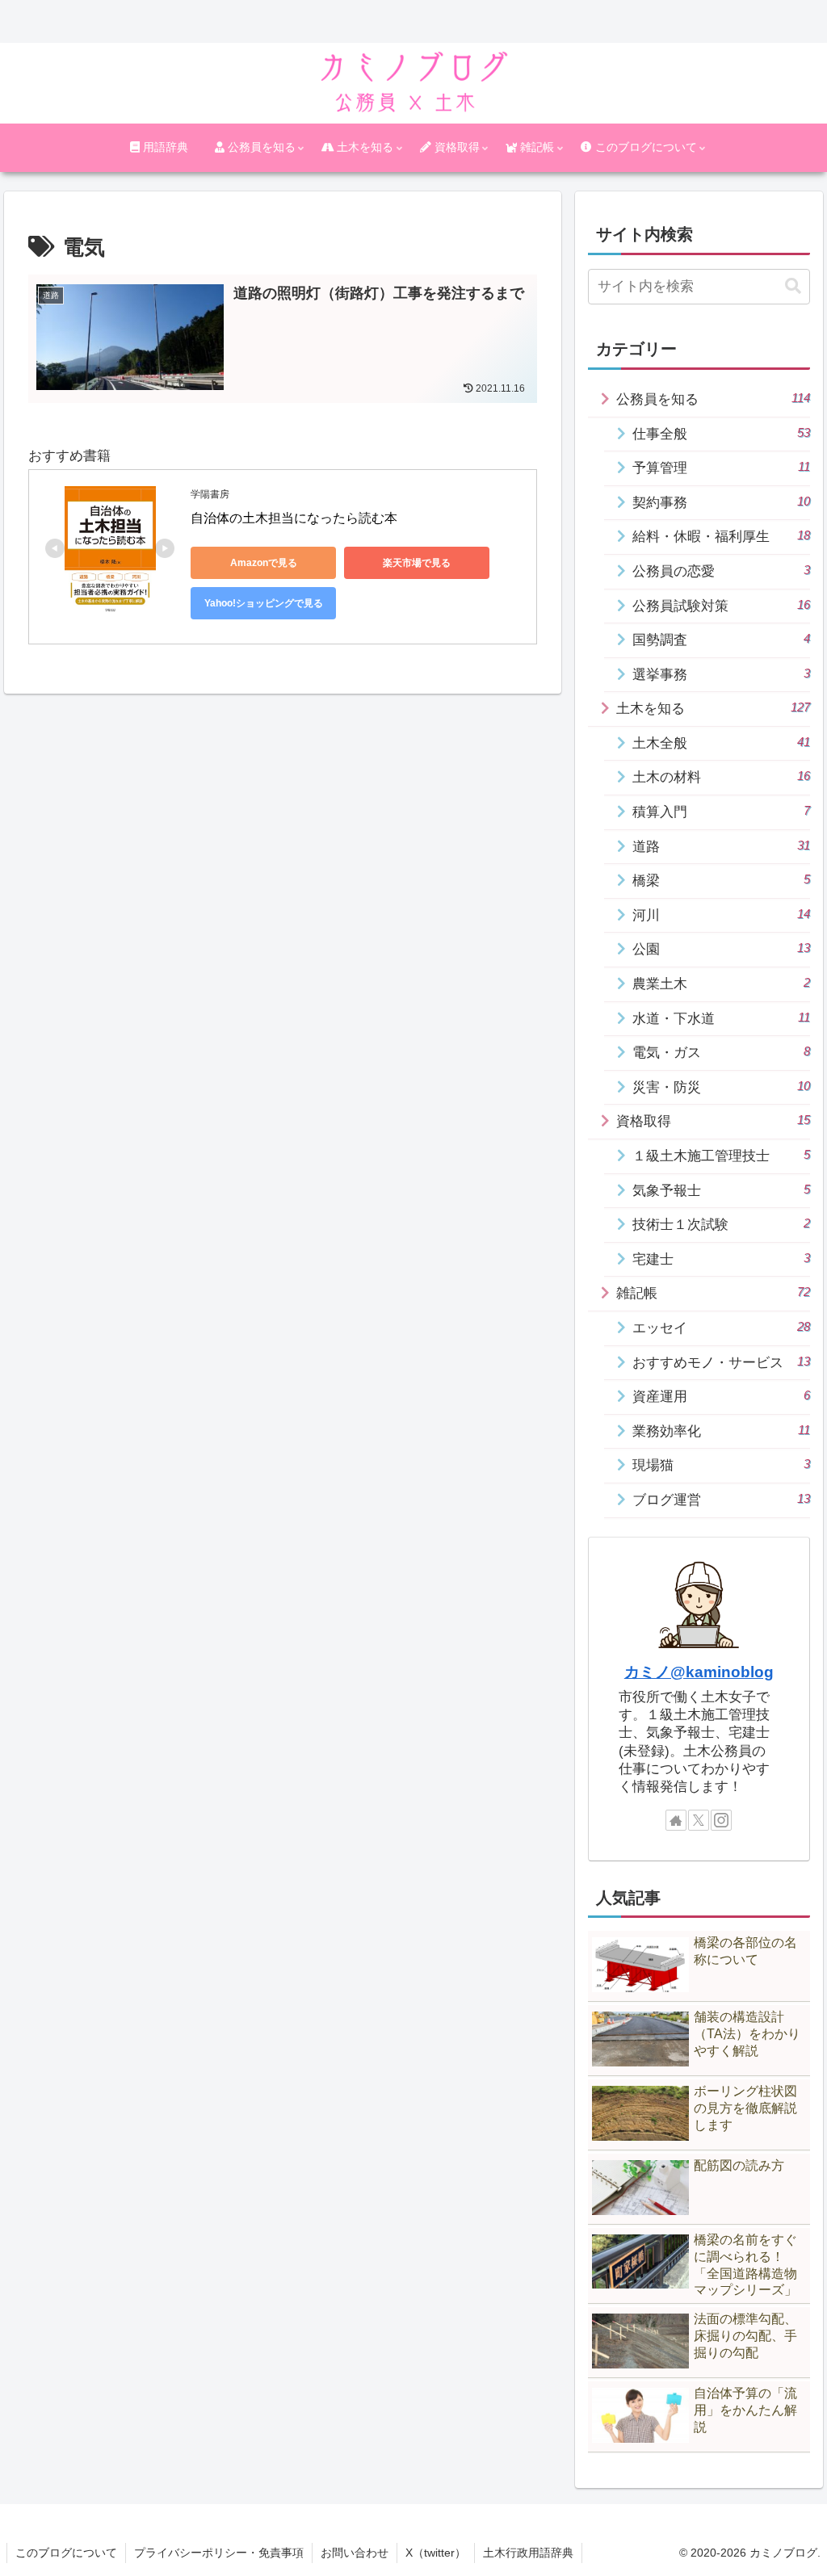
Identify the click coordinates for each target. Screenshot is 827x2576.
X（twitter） (436, 2553)
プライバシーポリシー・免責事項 (219, 2553)
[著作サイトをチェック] (676, 1820)
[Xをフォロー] (699, 1820)
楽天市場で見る (417, 563)
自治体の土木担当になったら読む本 (294, 518)
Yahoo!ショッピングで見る (264, 603)
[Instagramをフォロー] (721, 1820)
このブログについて (66, 2553)
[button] (793, 286)
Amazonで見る (264, 563)
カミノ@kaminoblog (699, 1672)
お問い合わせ (355, 2553)
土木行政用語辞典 (528, 2553)
